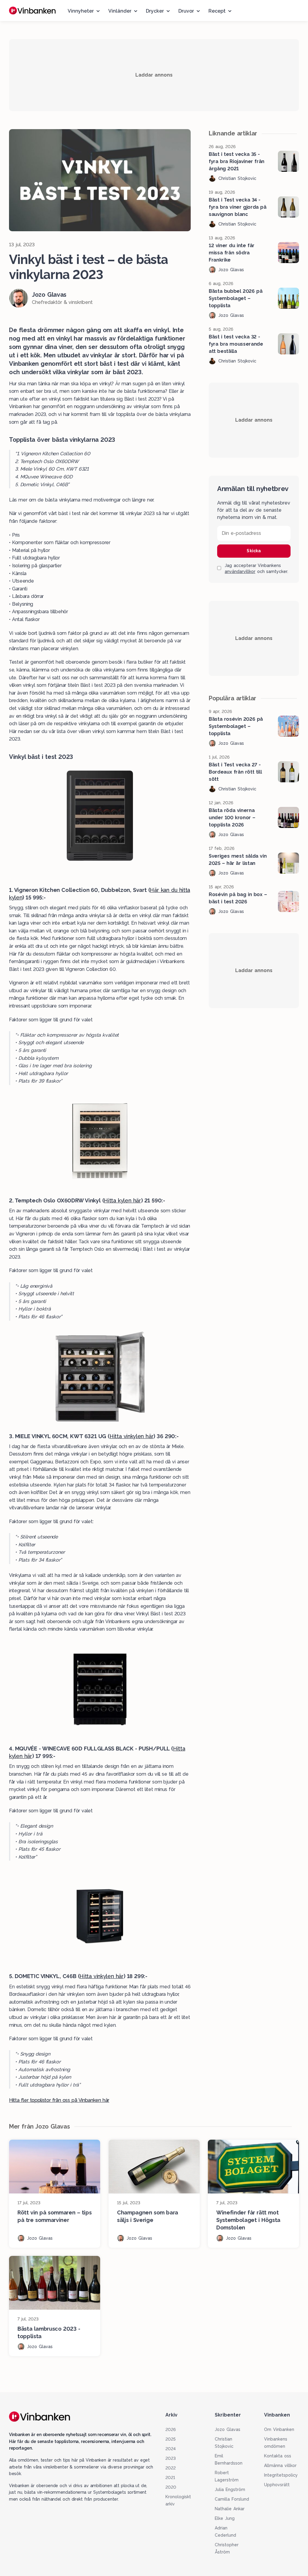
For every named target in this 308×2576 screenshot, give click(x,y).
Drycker (155, 11)
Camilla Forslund (232, 2499)
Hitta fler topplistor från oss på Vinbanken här (59, 2100)
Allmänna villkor (280, 2465)
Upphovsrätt (277, 2485)
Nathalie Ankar (230, 2509)
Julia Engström (230, 2490)
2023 (171, 2458)
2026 (171, 2429)
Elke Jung (225, 2518)
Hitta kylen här (122, 1200)
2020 (171, 2487)
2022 (171, 2468)
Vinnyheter (81, 11)
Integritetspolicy (281, 2475)
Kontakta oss (278, 2456)
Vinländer (120, 11)
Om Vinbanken (279, 2429)
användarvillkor (240, 571)
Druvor (186, 11)
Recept (217, 11)
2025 (171, 2439)
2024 (171, 2449)
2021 (170, 2478)
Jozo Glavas (228, 2429)
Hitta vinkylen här (131, 1436)
